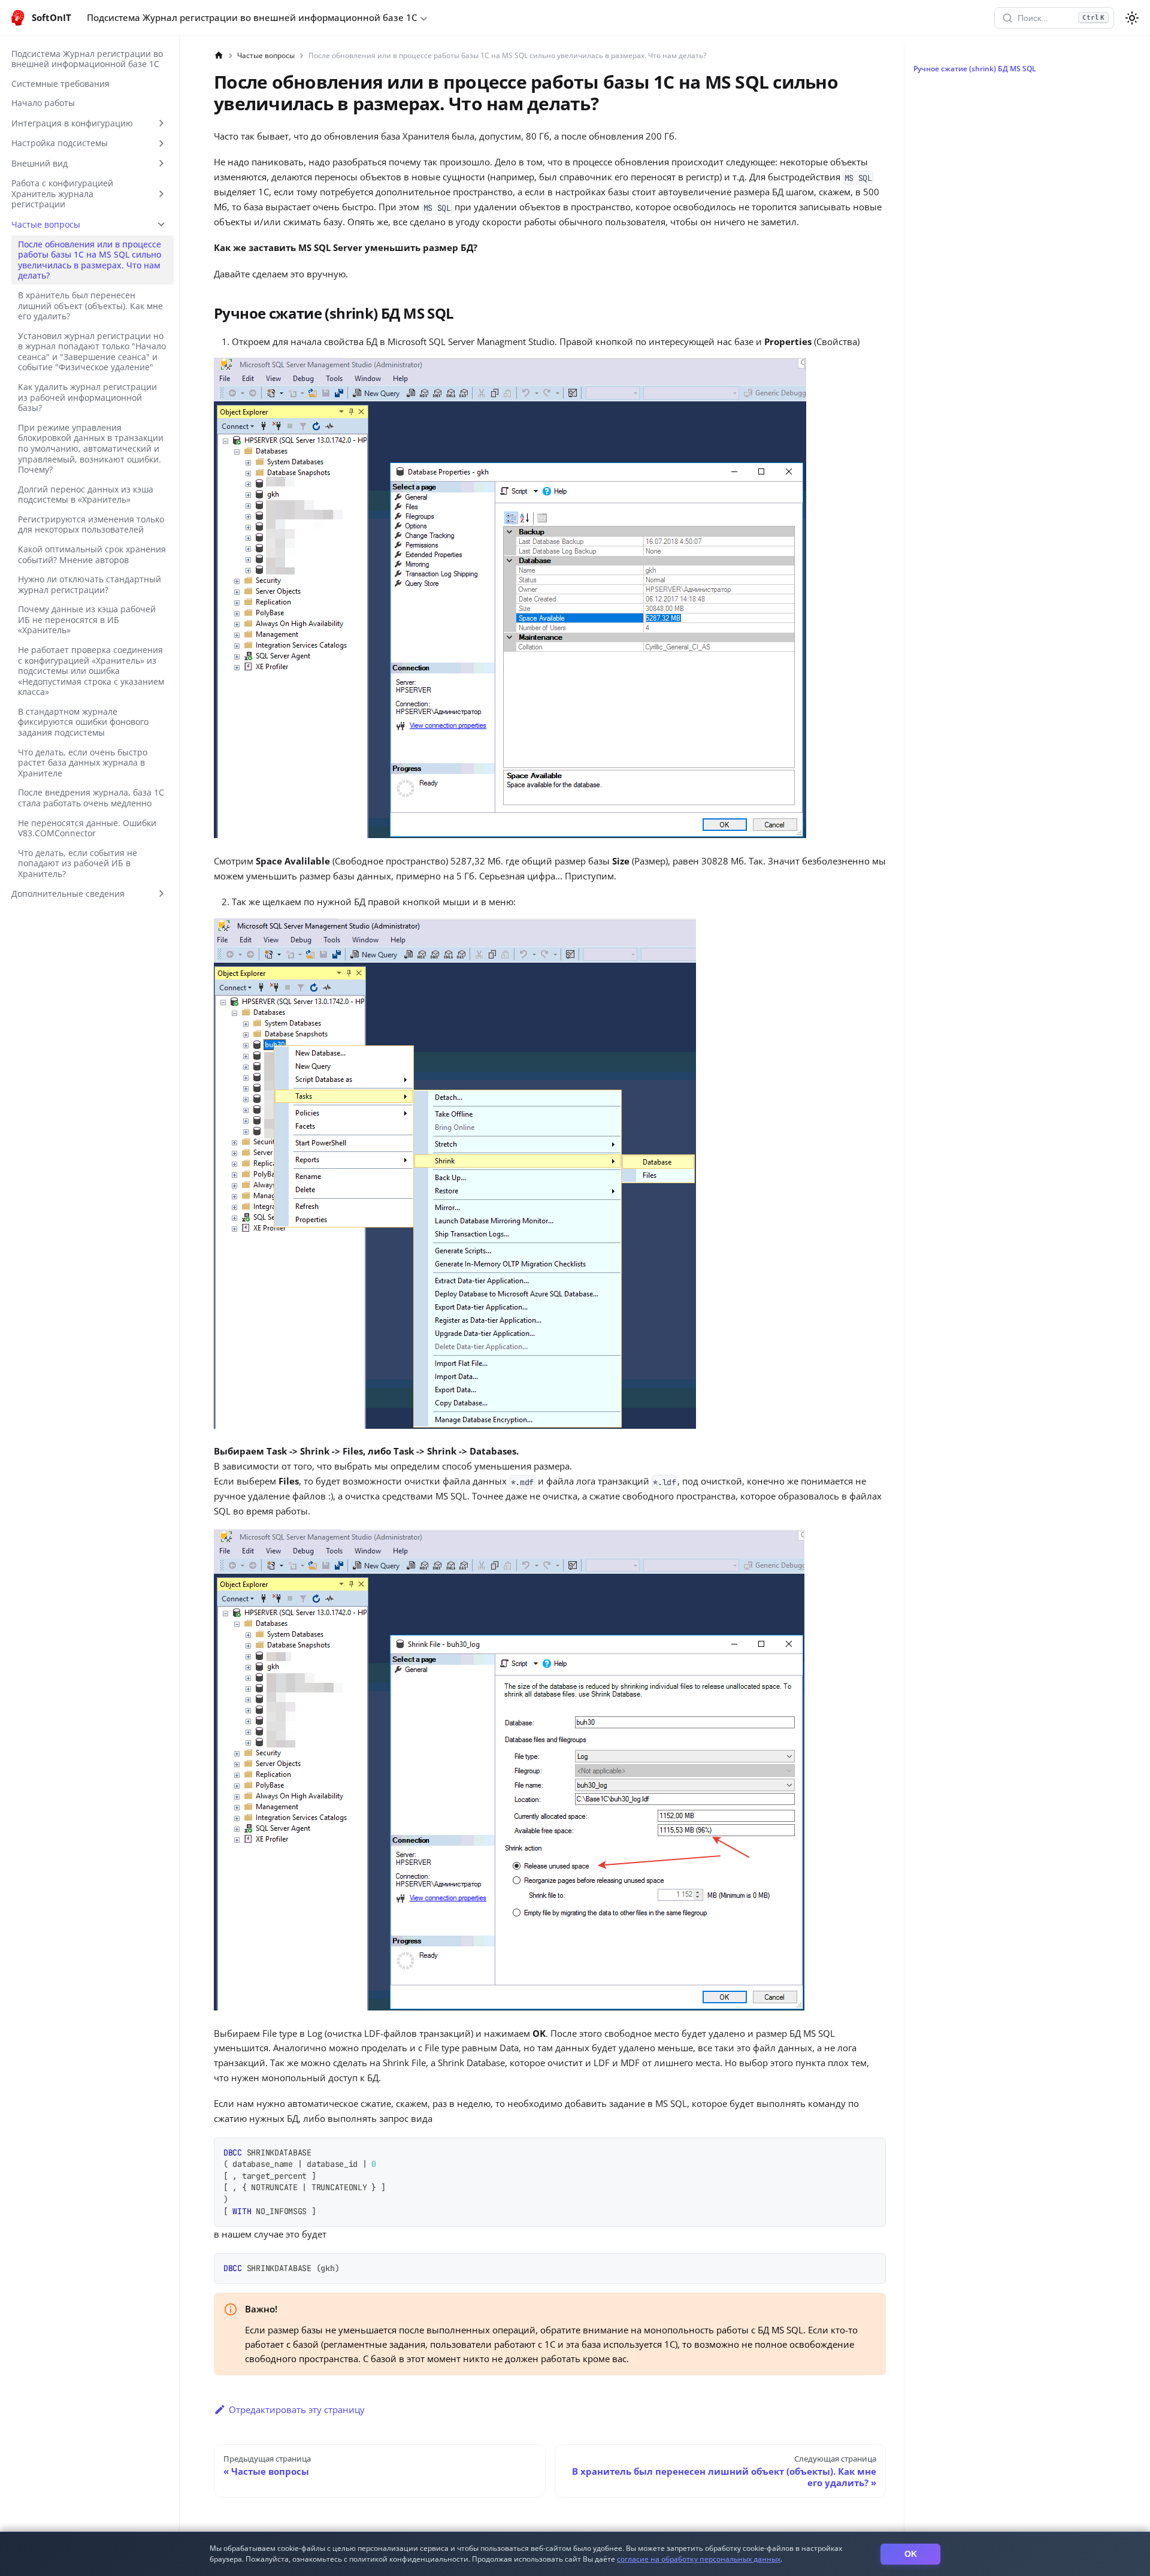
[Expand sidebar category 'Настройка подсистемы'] (161, 143)
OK (911, 2554)
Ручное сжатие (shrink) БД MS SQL (975, 69)
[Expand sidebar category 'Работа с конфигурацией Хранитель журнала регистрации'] (161, 194)
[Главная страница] (219, 56)
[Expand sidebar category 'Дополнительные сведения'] (161, 894)
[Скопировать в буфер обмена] (872, 2151)
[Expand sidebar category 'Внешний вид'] (161, 164)
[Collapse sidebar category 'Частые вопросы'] (161, 224)
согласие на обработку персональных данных (699, 2559)
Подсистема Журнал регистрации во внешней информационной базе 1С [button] (252, 17)
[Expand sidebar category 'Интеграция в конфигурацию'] (161, 123)
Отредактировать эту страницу (297, 2409)
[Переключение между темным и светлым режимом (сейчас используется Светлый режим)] (1132, 18)
